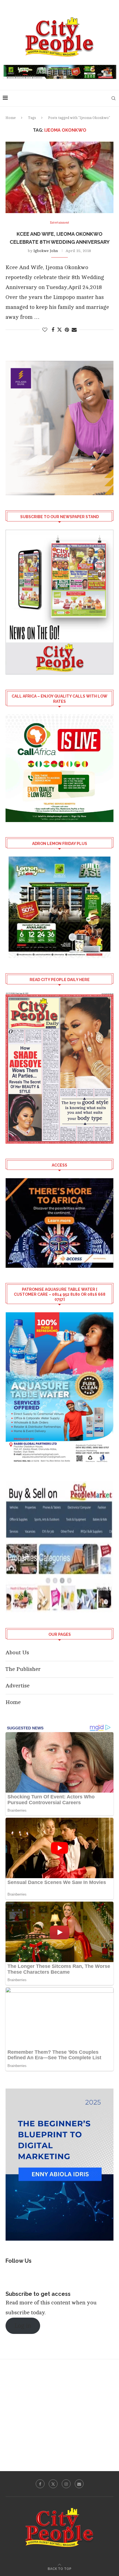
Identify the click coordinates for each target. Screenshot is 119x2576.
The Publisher (23, 1669)
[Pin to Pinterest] (67, 330)
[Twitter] (53, 2484)
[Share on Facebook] (53, 330)
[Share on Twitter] (59, 330)
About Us (17, 1653)
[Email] (79, 2484)
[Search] (113, 98)
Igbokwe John (46, 251)
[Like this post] (45, 330)
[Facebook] (40, 2484)
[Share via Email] (74, 330)
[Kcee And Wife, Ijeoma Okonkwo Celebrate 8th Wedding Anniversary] (59, 177)
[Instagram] (66, 2484)
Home (11, 118)
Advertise (18, 1686)
